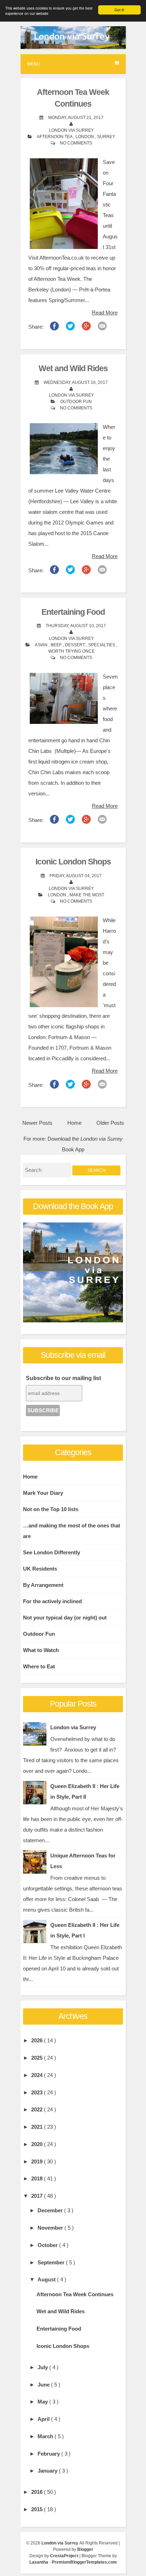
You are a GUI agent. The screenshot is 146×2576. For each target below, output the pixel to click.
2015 (38, 2509)
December (51, 2210)
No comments (76, 143)
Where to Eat (39, 1666)
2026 (38, 2040)
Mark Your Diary (43, 1493)
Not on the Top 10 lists (51, 1509)
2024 (38, 2075)
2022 (38, 2109)
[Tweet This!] (70, 328)
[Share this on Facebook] (54, 328)
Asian (42, 645)
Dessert (75, 645)
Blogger (85, 2549)
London (85, 137)
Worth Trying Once (71, 651)
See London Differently (52, 1552)
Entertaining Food (73, 612)
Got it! (119, 10)
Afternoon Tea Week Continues (75, 2294)
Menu (34, 64)
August (47, 2279)
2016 (38, 2492)
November (51, 2228)
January (48, 2471)
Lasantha (39, 2562)
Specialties (102, 645)
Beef (57, 645)
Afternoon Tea (55, 137)
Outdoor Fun (76, 402)
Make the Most (87, 895)
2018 (38, 2178)
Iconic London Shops (73, 862)
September (52, 2262)
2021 (38, 2127)
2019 (38, 2161)
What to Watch (41, 1650)
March (46, 2436)
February (49, 2454)
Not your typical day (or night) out (65, 1618)
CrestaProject (65, 2556)
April (44, 2419)
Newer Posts (37, 1123)
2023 (38, 2092)
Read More (105, 313)
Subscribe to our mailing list (63, 1378)
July (43, 2367)
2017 (38, 2196)
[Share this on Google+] (86, 328)
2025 (38, 2058)
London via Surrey (73, 1727)
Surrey (106, 137)
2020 (38, 2144)
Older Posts (110, 1123)
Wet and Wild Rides (73, 368)
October (48, 2245)
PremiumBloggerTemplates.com (84, 2562)
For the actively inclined (52, 1601)
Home (74, 1123)
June (44, 2385)
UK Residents (40, 1569)
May (43, 2402)
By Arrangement (43, 1585)
